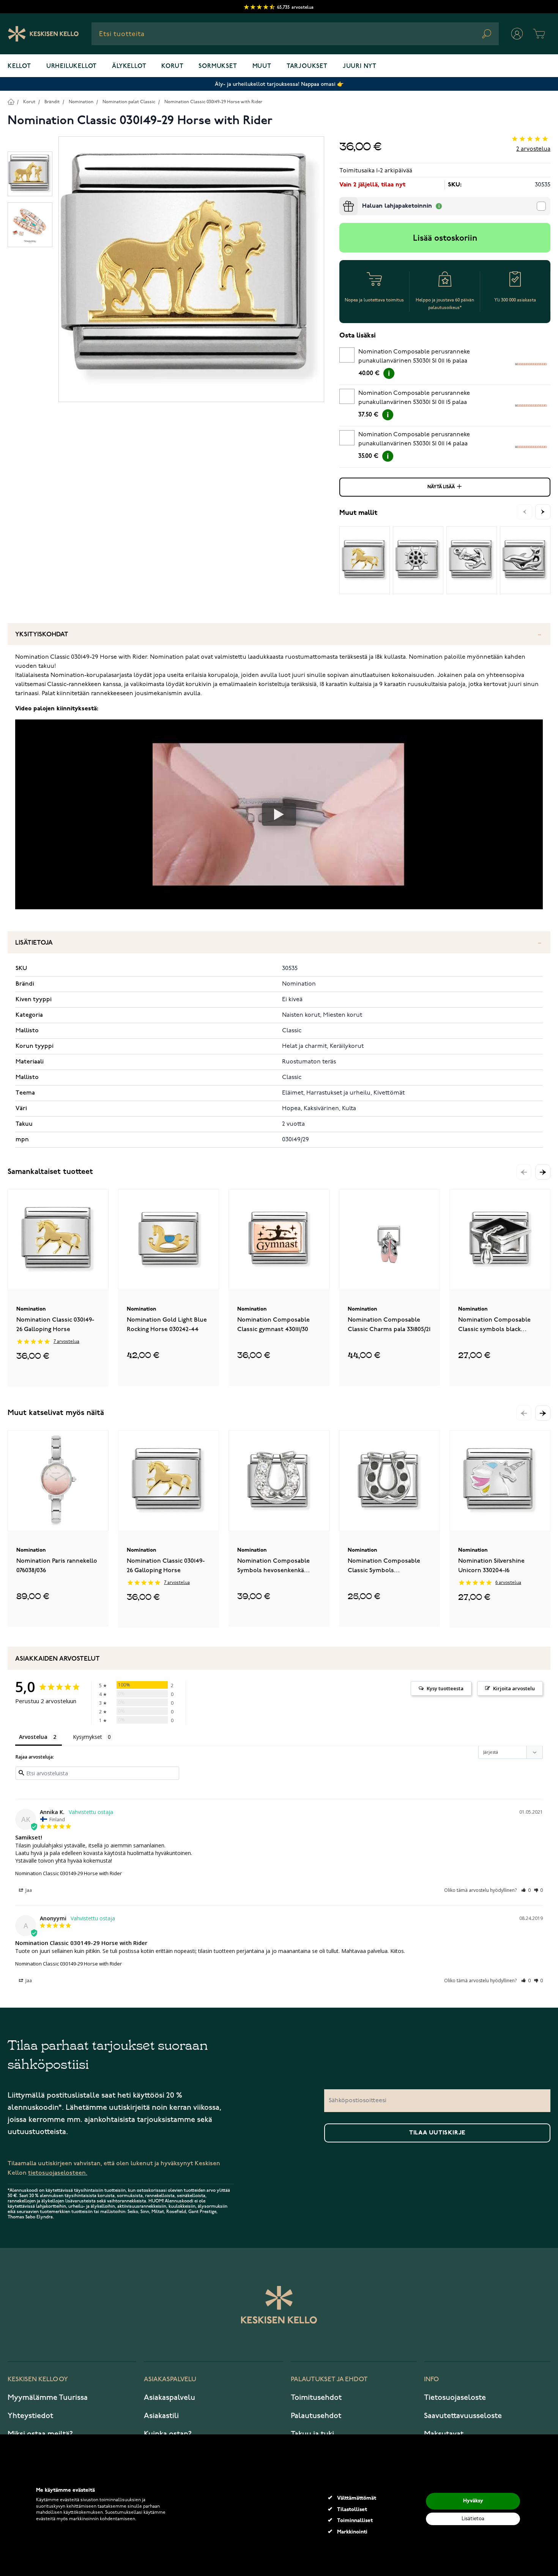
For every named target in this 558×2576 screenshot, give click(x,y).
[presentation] (342, 200)
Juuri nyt (360, 66)
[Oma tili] (517, 34)
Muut (262, 66)
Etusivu (11, 102)
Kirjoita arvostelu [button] (514, 1688)
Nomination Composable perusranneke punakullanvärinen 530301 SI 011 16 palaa (414, 357)
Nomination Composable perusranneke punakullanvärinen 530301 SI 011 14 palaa (414, 439)
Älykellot (129, 66)
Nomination (81, 102)
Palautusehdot (316, 2416)
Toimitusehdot (316, 2398)
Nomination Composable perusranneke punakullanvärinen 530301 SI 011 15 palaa (414, 398)
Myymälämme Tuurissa (48, 2398)
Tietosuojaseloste (455, 2398)
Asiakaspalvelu (169, 2398)
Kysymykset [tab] (87, 1737)
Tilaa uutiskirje (437, 2133)
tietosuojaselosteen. (58, 2173)
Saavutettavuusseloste (463, 2416)
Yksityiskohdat (42, 635)
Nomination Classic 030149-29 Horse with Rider (213, 102)
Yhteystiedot (30, 2416)
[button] (543, 1172)
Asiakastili (161, 2416)
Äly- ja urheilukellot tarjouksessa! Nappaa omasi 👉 (279, 84)
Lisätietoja (34, 943)
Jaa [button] (28, 1890)
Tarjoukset (307, 66)
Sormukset (218, 66)
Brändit (52, 102)
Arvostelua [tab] (33, 1737)
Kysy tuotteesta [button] (445, 1688)
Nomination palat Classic (129, 102)
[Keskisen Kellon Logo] (43, 34)
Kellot (19, 66)
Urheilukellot (72, 66)
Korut (172, 66)
